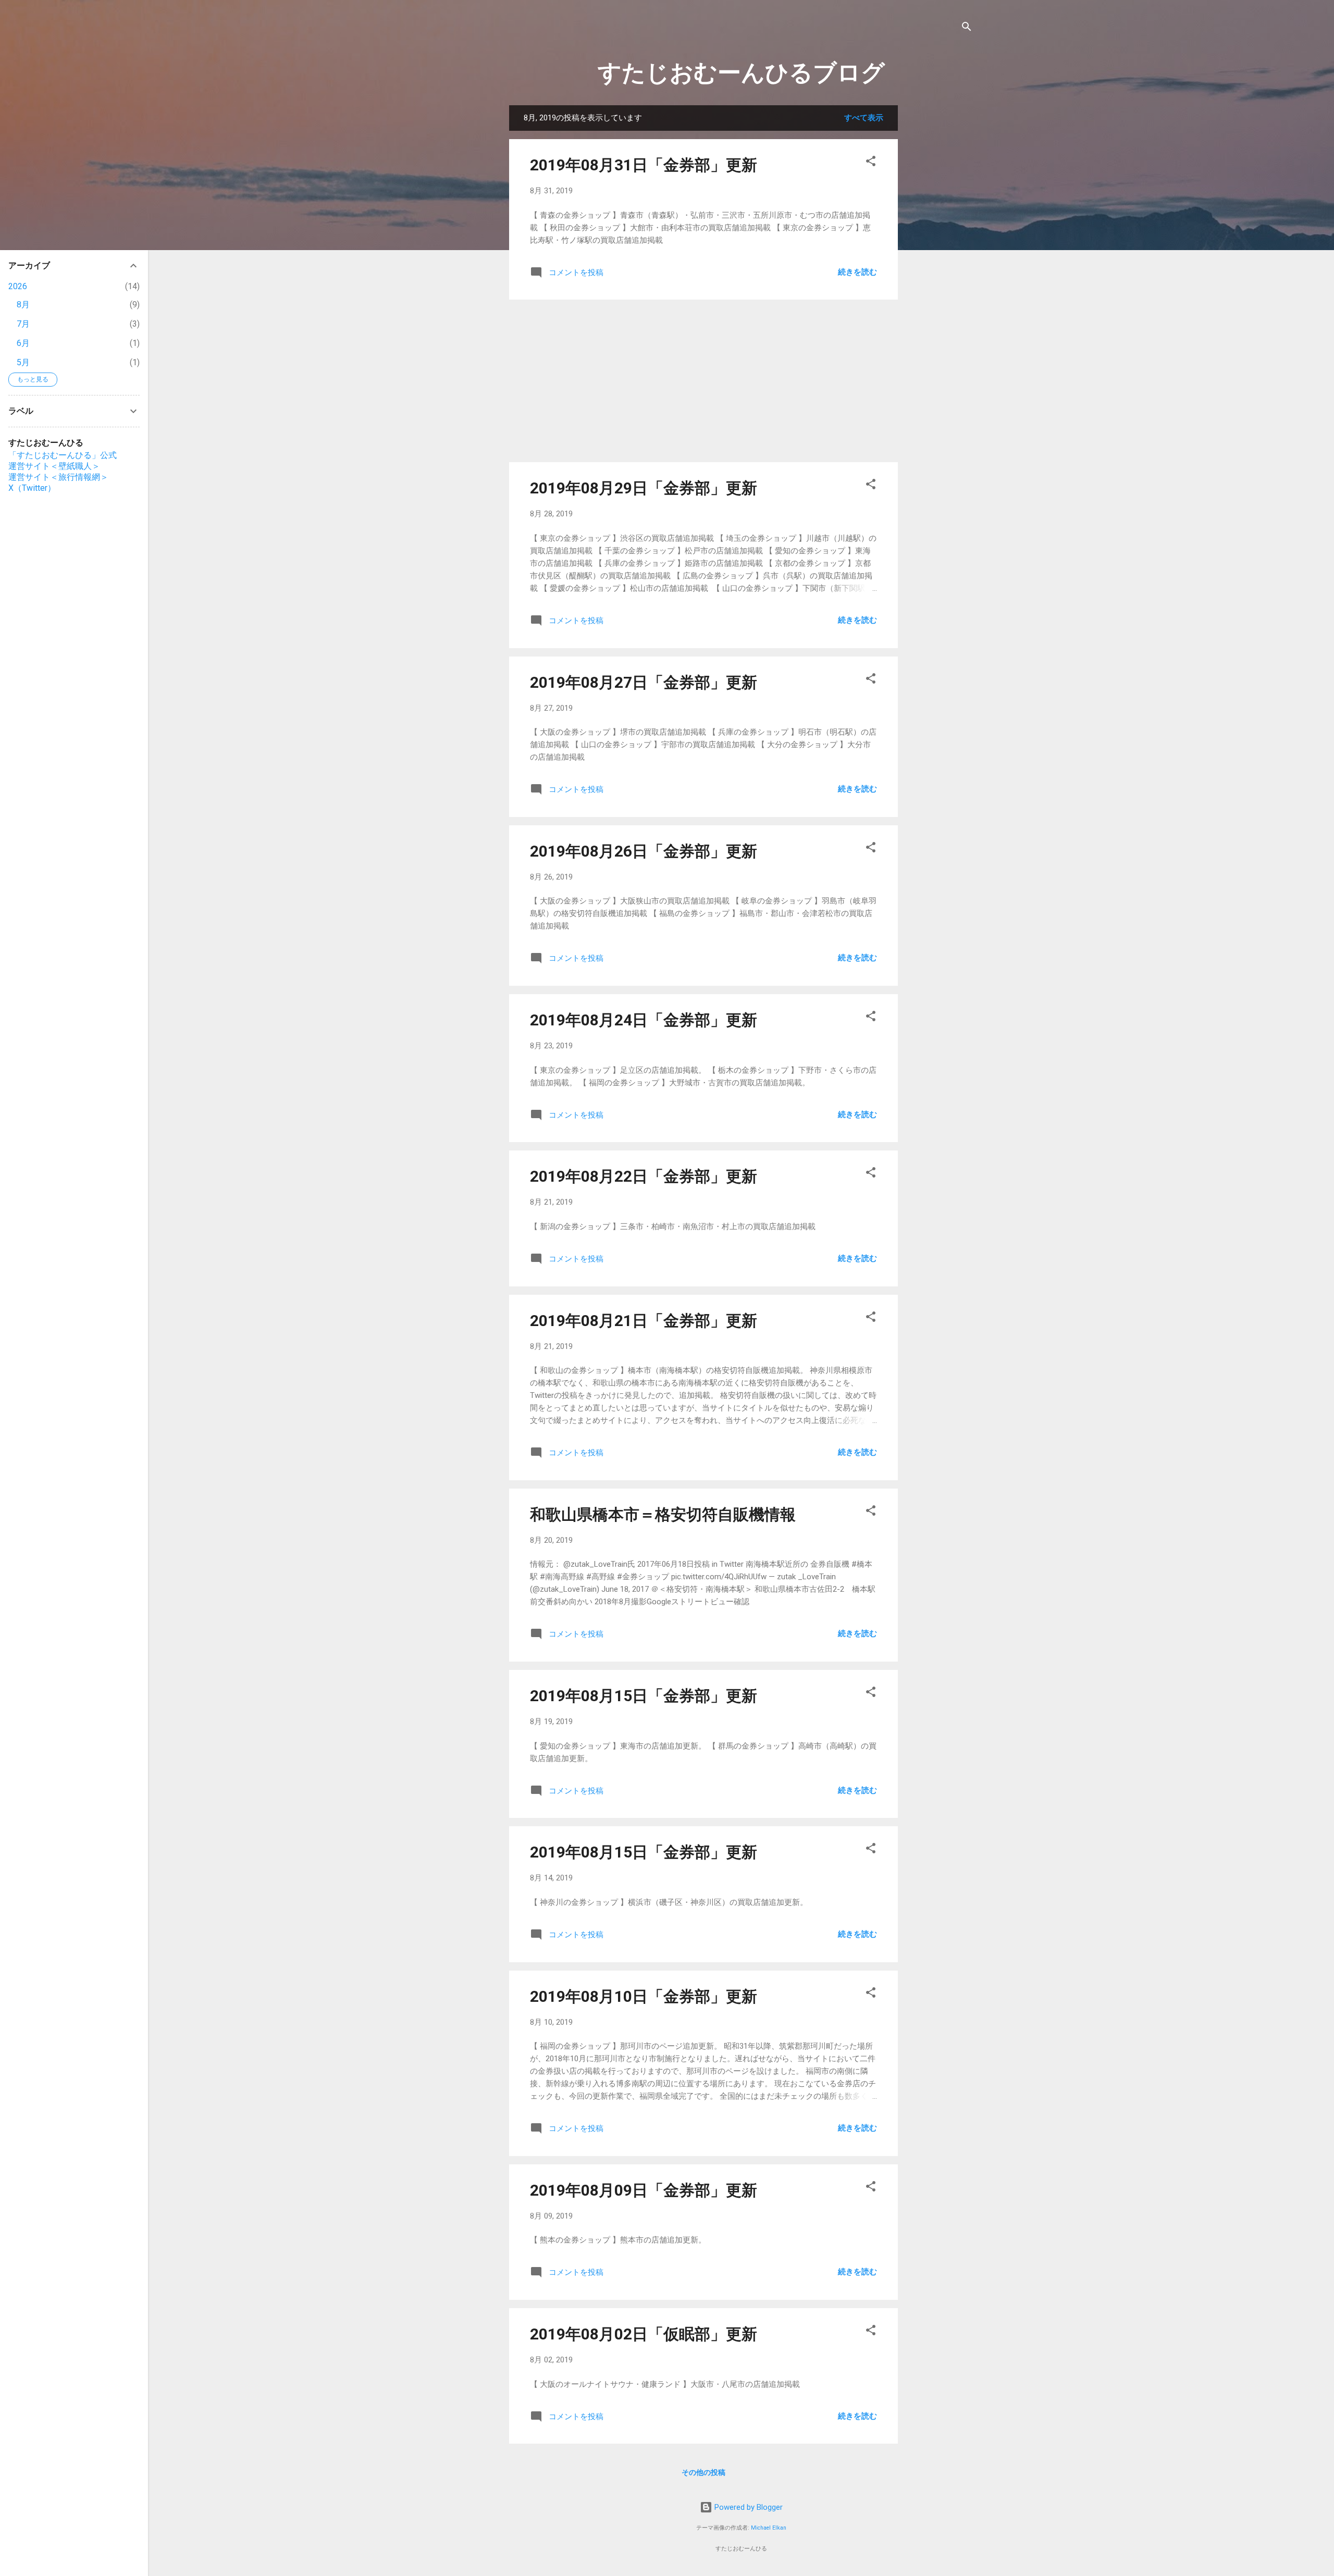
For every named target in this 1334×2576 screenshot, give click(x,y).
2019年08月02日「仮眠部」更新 (644, 2334)
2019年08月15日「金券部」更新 (644, 1696)
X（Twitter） (32, 488)
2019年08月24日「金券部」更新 (644, 1020)
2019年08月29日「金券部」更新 (644, 488)
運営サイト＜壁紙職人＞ (54, 466)
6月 (23, 343)
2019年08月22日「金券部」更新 (644, 1176)
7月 (23, 324)
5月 (23, 362)
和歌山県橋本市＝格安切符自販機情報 (663, 1514)
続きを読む (857, 272)
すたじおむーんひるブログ (741, 73)
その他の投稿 (703, 2472)
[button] (871, 163)
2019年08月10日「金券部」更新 (644, 1996)
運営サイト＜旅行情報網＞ (58, 477)
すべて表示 (864, 118)
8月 (23, 305)
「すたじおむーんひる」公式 (63, 455)
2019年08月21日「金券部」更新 (644, 1321)
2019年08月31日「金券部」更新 (644, 165)
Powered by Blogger (748, 2507)
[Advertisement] (940, 262)
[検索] (967, 28)
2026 (18, 286)
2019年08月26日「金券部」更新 (644, 851)
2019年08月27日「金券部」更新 (644, 682)
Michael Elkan (769, 2528)
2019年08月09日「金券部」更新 (644, 2190)
